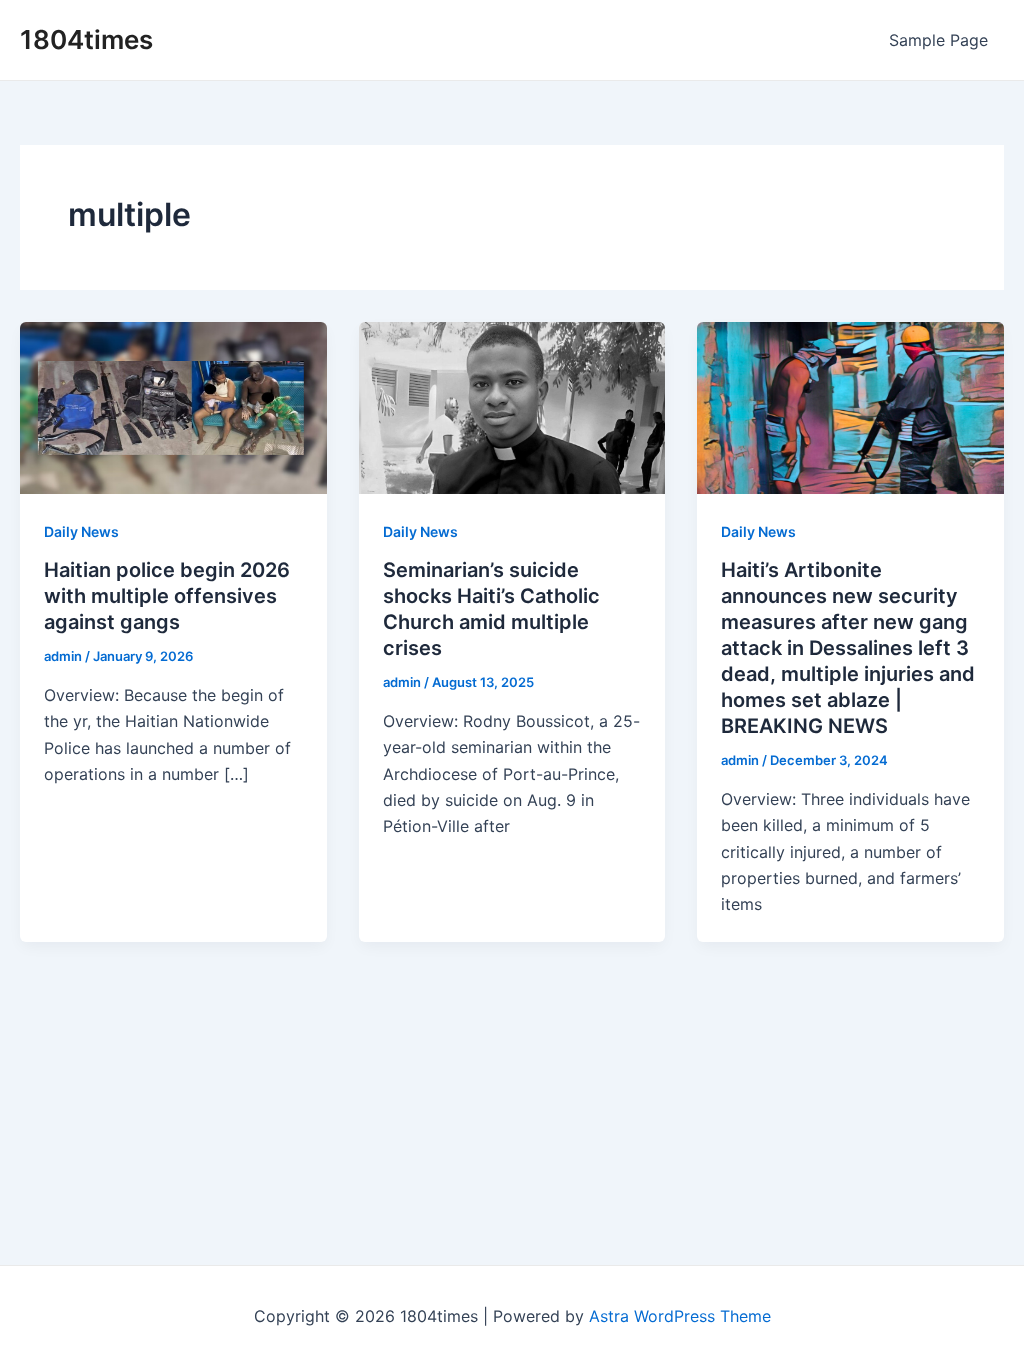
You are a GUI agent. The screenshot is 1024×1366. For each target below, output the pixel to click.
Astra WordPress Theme (680, 1316)
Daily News (81, 531)
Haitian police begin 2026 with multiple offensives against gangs (167, 596)
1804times (86, 39)
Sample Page (938, 40)
